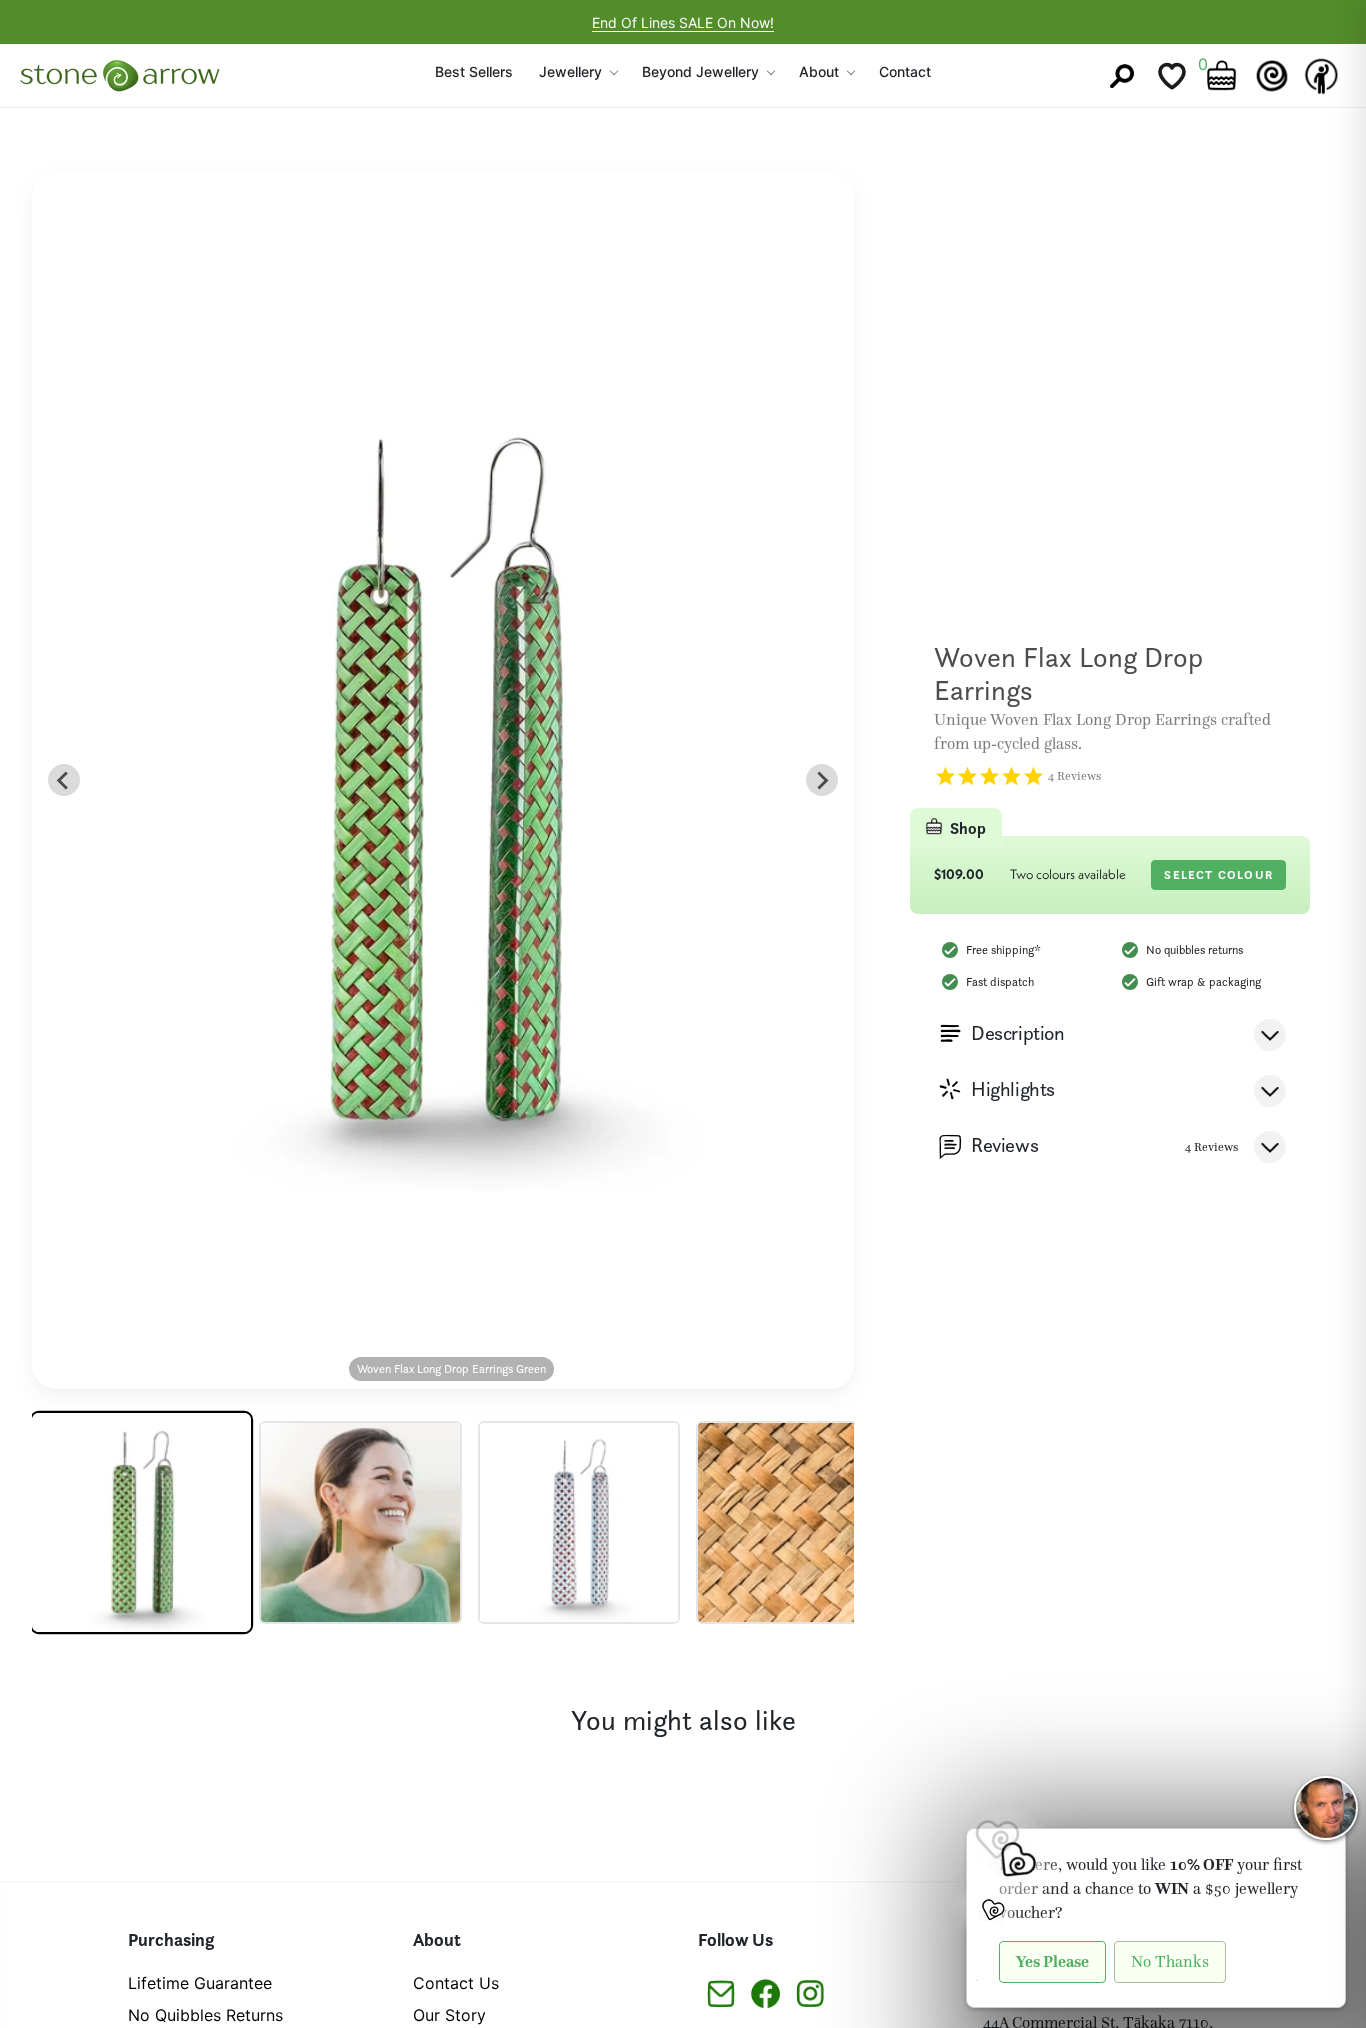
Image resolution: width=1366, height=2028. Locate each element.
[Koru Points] (1272, 76)
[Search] (1122, 76)
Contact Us (456, 1983)
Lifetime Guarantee (200, 1983)
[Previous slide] (64, 780)
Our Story (449, 2015)
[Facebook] (765, 1992)
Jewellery (570, 71)
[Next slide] (822, 780)
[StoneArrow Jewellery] (120, 76)
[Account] (1322, 76)
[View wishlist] (1172, 76)
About (819, 71)
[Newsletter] (720, 1992)
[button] (141, 1522)
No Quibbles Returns (205, 2015)
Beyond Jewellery (700, 71)
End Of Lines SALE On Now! (683, 22)
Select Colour (1218, 874)
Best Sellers (474, 71)
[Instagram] (810, 1992)
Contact (905, 71)
